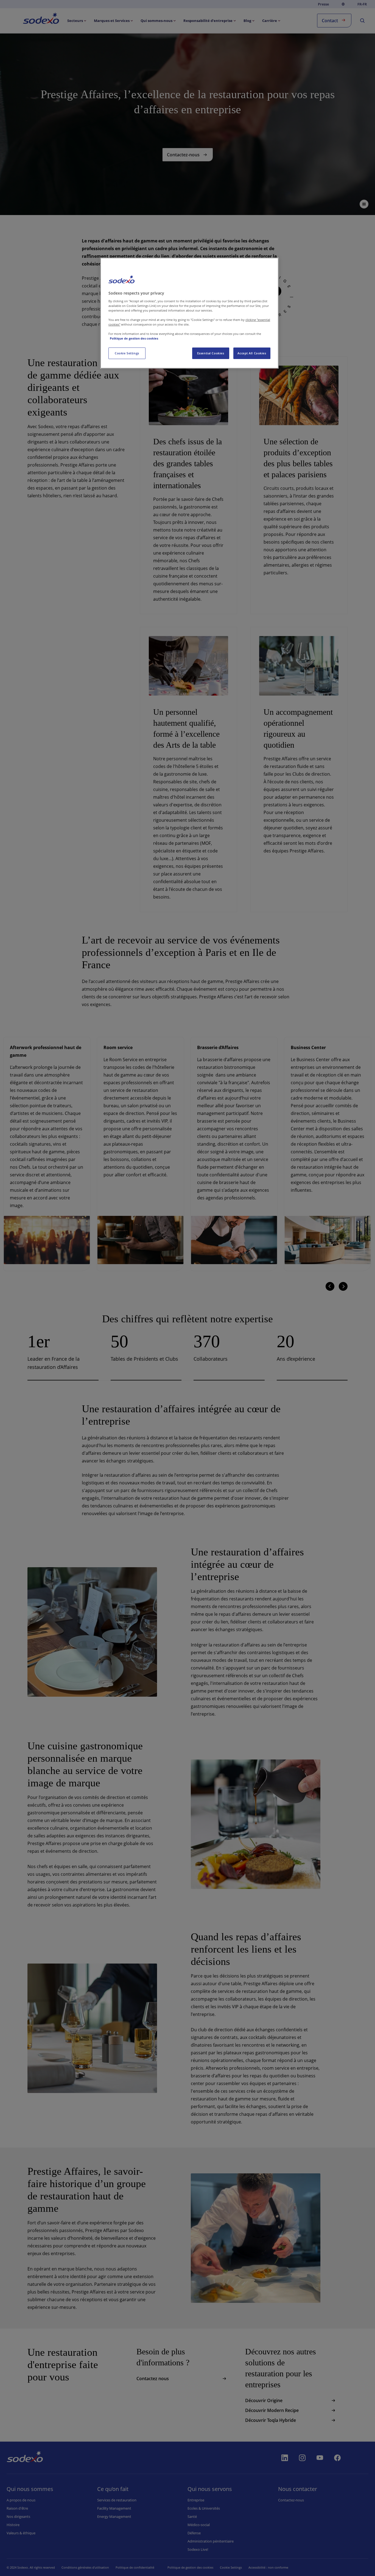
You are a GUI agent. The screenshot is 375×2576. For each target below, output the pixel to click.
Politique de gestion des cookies (134, 338)
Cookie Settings (127, 353)
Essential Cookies (211, 353)
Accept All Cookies (252, 353)
